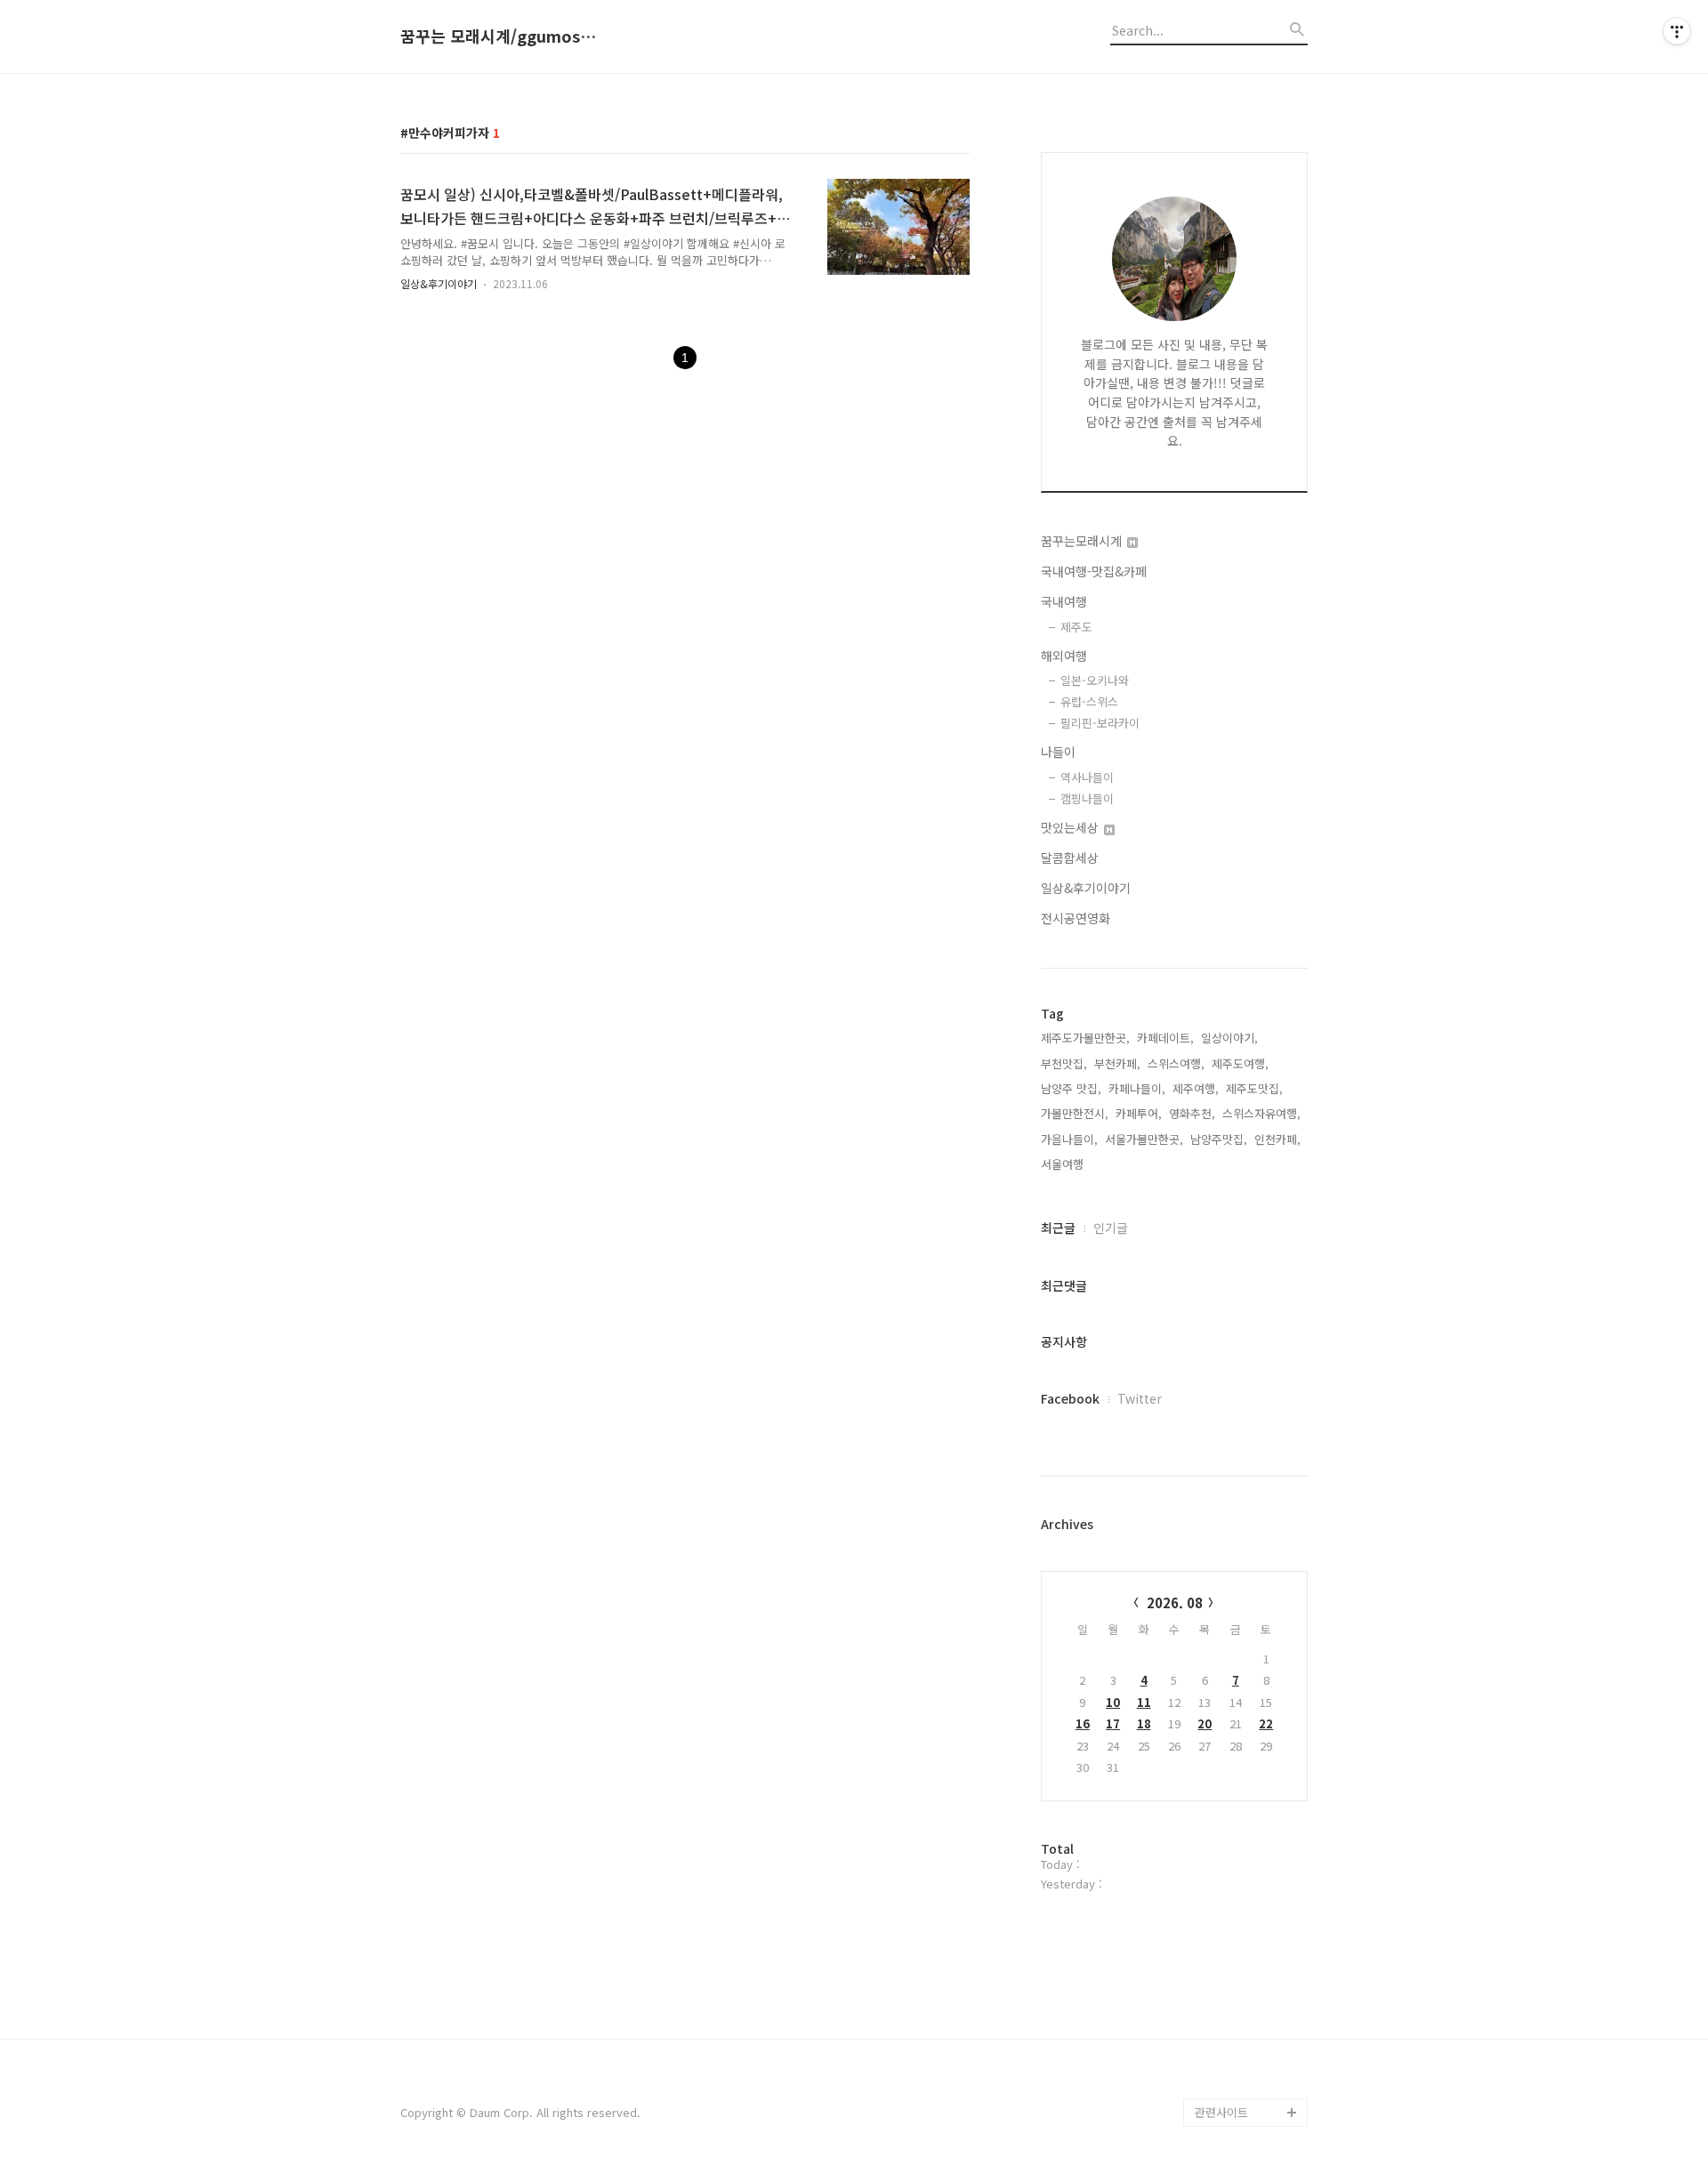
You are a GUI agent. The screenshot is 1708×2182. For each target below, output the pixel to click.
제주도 (1076, 627)
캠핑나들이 (1087, 798)
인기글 (1111, 1228)
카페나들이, (1137, 1088)
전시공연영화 (1076, 918)
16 (1083, 1723)
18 (1144, 1723)
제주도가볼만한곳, (1085, 1038)
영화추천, (1192, 1113)
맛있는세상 (1072, 827)
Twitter (1140, 1398)
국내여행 (1064, 601)
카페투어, (1139, 1113)
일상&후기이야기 (439, 283)
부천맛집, (1064, 1063)
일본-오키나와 (1095, 680)
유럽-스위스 (1089, 701)
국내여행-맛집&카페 (1094, 571)
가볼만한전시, (1075, 1113)
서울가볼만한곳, (1144, 1139)
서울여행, (1064, 1164)
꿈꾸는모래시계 (1083, 541)
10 (1113, 1702)
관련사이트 (1221, 2112)
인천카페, (1277, 1139)
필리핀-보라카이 (1100, 723)
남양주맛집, (1219, 1139)
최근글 (1058, 1228)
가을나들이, (1069, 1139)
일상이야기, (1229, 1038)
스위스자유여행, (1261, 1113)
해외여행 (1064, 656)
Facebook (1070, 1398)
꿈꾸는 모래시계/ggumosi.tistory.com (498, 36)
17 (1113, 1723)
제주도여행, (1240, 1063)
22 (1266, 1723)
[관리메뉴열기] (1677, 31)
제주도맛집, (1254, 1088)
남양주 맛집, (1071, 1088)
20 (1204, 1723)
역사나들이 (1087, 777)
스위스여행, (1176, 1063)
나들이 (1058, 752)
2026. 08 (1175, 1602)
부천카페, (1117, 1063)
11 (1144, 1702)
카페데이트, (1165, 1038)
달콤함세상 (1070, 858)
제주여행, (1196, 1088)
